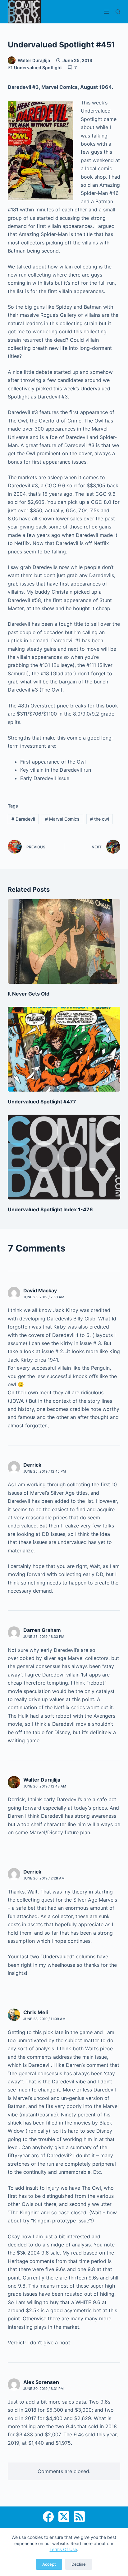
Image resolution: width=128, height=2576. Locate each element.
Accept (49, 2564)
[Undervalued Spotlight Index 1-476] (64, 1157)
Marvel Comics (62, 819)
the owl (100, 819)
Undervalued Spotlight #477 (42, 1102)
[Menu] (107, 12)
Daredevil (23, 819)
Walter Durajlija (42, 1780)
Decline (79, 2564)
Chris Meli (36, 2012)
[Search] (118, 12)
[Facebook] (48, 2517)
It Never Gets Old (29, 994)
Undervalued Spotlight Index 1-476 (50, 1209)
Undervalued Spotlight (38, 68)
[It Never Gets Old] (64, 942)
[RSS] (79, 2517)
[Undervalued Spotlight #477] (64, 1049)
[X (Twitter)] (64, 2517)
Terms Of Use (63, 2549)
